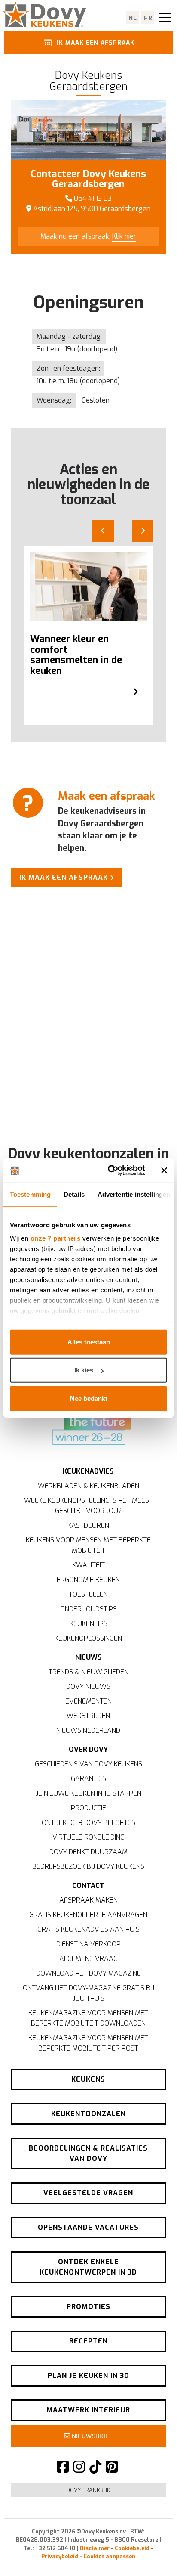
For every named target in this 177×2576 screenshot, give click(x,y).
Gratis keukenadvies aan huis (88, 1929)
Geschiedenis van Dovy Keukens (88, 1764)
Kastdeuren (88, 1525)
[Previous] (103, 531)
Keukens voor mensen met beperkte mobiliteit (88, 1545)
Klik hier (124, 236)
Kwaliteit (88, 1565)
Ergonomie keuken (88, 1580)
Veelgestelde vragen (88, 2193)
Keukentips (88, 1624)
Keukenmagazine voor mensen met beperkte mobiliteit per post (88, 2043)
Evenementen (88, 1701)
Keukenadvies (88, 1471)
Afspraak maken (88, 1900)
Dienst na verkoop (88, 1944)
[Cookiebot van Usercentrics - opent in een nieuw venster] (110, 1170)
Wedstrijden (88, 1716)
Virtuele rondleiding (88, 1837)
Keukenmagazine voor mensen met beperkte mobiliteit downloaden (88, 2018)
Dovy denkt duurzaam (88, 1852)
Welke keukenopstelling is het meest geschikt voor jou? (88, 1506)
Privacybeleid (60, 2556)
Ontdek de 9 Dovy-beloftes (88, 1823)
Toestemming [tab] (30, 1194)
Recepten (88, 2341)
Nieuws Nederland (88, 1730)
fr (148, 18)
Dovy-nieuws (88, 1687)
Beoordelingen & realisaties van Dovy (88, 2153)
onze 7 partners (56, 1238)
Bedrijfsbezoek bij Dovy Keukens (88, 1867)
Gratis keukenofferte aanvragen (88, 1915)
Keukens (88, 2079)
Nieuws (88, 1657)
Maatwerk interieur (88, 2410)
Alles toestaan (89, 1342)
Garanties (88, 1779)
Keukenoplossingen (88, 1638)
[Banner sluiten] (164, 1170)
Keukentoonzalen (88, 2114)
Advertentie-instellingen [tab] (134, 1194)
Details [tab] (74, 1194)
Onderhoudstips (88, 1609)
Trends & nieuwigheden (88, 1672)
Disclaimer (95, 2548)
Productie (88, 1808)
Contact (88, 1885)
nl (133, 18)
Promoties (88, 2307)
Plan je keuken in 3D (88, 2376)
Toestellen (88, 1594)
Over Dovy (88, 1749)
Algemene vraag (88, 1959)
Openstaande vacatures (88, 2227)
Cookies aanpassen (109, 2556)
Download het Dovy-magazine (88, 1973)
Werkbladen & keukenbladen (88, 1486)
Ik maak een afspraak (95, 43)
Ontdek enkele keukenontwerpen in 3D (88, 2267)
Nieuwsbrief (92, 2436)
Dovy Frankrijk (88, 2490)
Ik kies (84, 1370)
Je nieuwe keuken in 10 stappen (88, 1793)
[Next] (143, 531)
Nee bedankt (89, 1398)
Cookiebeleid (132, 2548)
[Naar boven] (151, 2554)
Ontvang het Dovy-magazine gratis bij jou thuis (88, 1993)
